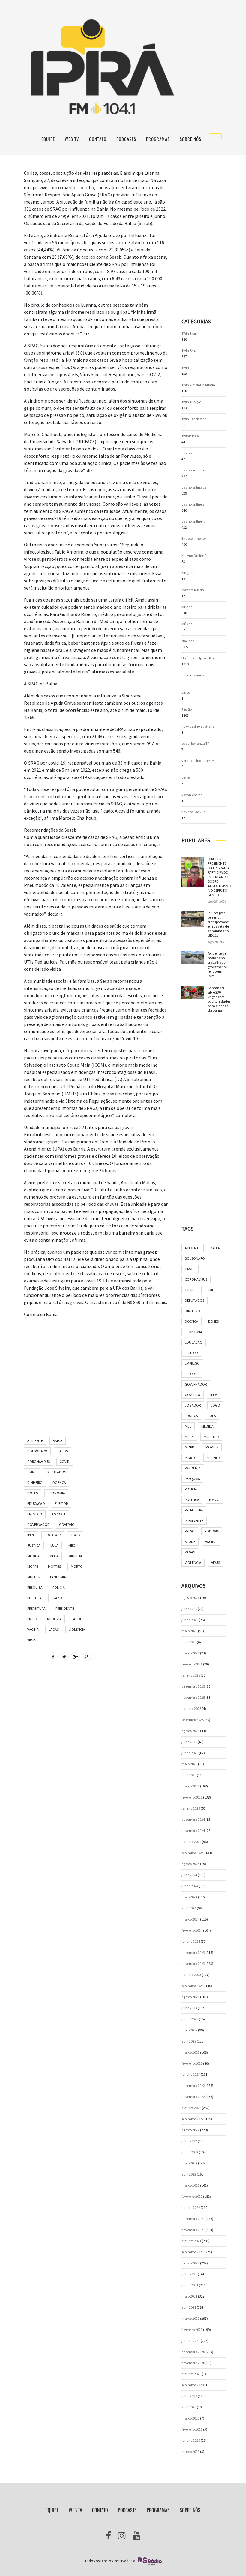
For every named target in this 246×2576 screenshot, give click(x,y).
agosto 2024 (190, 1864)
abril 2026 (189, 1642)
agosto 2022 (190, 2130)
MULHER (34, 1577)
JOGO (75, 1535)
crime (32, 1472)
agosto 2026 (190, 1598)
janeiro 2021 (191, 2341)
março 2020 (190, 2418)
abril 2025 (189, 1775)
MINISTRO (76, 1556)
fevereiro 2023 (192, 2063)
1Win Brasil (190, 333)
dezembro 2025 (193, 1686)
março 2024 (190, 1919)
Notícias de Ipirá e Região (200, 658)
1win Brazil (190, 351)
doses (33, 1493)
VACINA (33, 1629)
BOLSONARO (37, 1451)
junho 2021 (190, 2285)
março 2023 (190, 2052)
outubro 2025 (191, 1708)
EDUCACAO (36, 1503)
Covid (65, 1462)
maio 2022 (189, 2163)
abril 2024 (189, 1908)
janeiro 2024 (191, 1941)
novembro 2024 (193, 1830)
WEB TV (72, 139)
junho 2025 (190, 1753)
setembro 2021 (193, 2252)
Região (187, 709)
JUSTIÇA (34, 1545)
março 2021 (190, 2318)
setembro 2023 (193, 1986)
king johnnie (191, 573)
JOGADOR (53, 1535)
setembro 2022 (193, 2119)
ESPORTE (59, 1514)
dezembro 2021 (193, 2219)
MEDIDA (33, 1556)
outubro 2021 (191, 2241)
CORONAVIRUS (39, 1462)
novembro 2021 (193, 2230)
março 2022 (190, 2185)
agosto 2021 (190, 2263)
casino (187, 453)
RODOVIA (54, 1619)
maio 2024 (189, 1897)
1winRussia (190, 436)
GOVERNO (67, 1524)
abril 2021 (189, 2307)
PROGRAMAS (158, 139)
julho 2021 (189, 2274)
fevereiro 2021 (192, 2329)
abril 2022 (189, 2174)
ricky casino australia (198, 726)
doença (59, 1483)
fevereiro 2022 (192, 2196)
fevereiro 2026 (192, 1664)
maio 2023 (189, 2030)
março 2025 (190, 1786)
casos (63, 1451)
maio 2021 (189, 2296)
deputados (56, 1472)
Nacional (189, 641)
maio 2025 (189, 1764)
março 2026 (190, 1653)
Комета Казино (193, 812)
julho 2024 (189, 1875)
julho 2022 (189, 2141)
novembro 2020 (193, 2363)
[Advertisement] (96, 1365)
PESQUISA (35, 1587)
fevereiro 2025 (192, 1797)
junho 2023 (190, 2019)
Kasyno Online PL (195, 556)
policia (59, 1587)
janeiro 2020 (191, 2440)
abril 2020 (189, 2407)
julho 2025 (189, 1742)
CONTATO (98, 139)
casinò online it (193, 521)
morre (33, 1566)
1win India (190, 368)
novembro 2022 (193, 2097)
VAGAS (54, 1629)
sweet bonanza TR (195, 743)
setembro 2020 (193, 2385)
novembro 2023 (193, 1964)
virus (32, 1640)
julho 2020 (189, 2396)
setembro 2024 (193, 1853)
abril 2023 (189, 2041)
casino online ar (194, 504)
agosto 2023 (190, 1997)
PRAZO (57, 1598)
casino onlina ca (194, 487)
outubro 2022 (191, 2108)
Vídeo (186, 778)
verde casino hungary (198, 761)
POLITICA (34, 1598)
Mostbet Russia (193, 590)
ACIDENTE (35, 1441)
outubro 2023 (191, 1975)
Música (187, 624)
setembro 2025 (193, 1720)
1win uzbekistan (194, 419)
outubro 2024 (191, 1842)
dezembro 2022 (193, 2086)
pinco (186, 692)
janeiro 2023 (191, 2074)
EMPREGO (35, 1514)
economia (56, 1493)
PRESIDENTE (65, 1608)
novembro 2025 (193, 1697)
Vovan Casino (192, 795)
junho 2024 (190, 1886)
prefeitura (36, 1608)
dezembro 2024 (193, 1819)
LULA (54, 1545)
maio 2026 (189, 1631)
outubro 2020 (191, 2374)
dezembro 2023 (193, 1952)
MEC (72, 1545)
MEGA (54, 1556)
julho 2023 (189, 2008)
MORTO (77, 1566)
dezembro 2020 (193, 2352)
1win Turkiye (191, 402)
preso (32, 1619)
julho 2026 (189, 1609)
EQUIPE (48, 139)
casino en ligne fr (194, 470)
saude (77, 1619)
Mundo (187, 607)
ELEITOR (61, 1503)
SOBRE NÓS (190, 139)
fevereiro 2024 (192, 1930)
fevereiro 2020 (192, 2429)
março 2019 (190, 2451)
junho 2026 (190, 1620)
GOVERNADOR (38, 1524)
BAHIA (58, 1441)
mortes (54, 1566)
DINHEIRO (35, 1483)
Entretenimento (194, 538)
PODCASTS (126, 139)
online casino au (194, 675)
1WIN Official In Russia (198, 385)
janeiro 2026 (191, 1675)
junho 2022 (190, 2152)
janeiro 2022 (191, 2208)
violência (77, 1629)
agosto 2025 (190, 1731)
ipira (31, 1535)
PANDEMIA (58, 1577)
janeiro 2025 (191, 1808)
